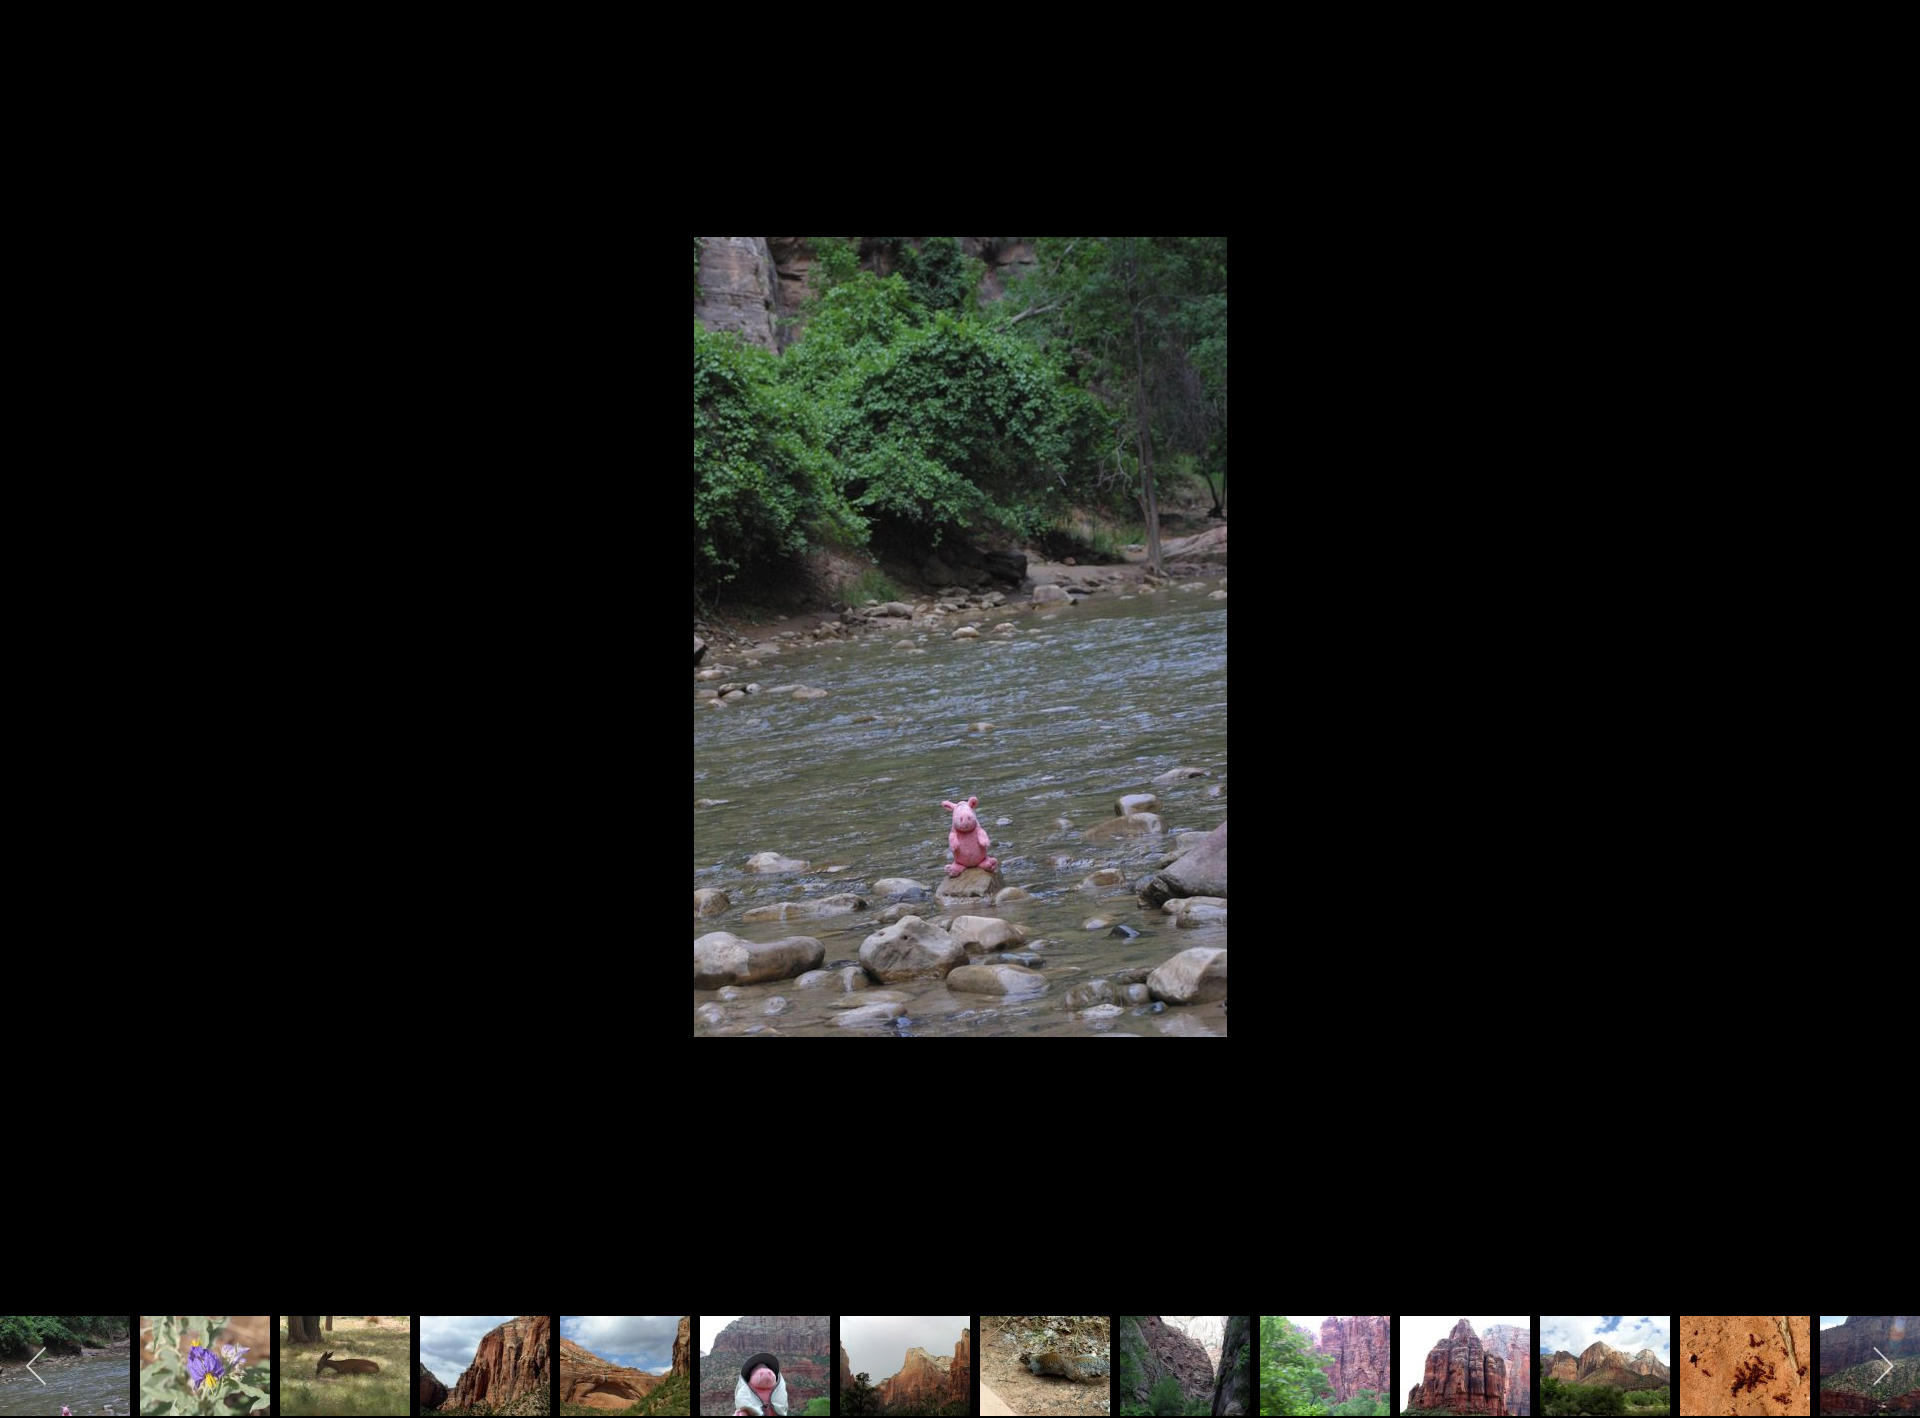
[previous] (35, 679)
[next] (1885, 679)
